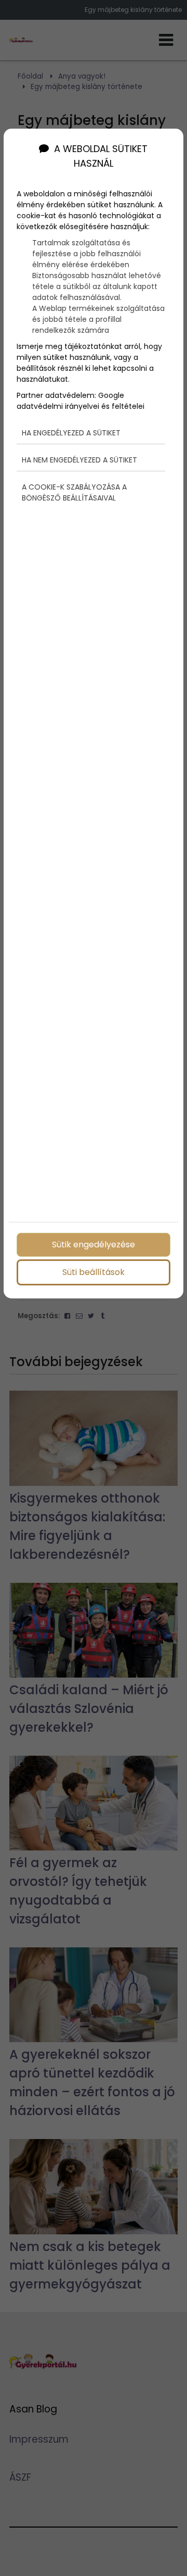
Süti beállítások (94, 1272)
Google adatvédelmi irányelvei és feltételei (81, 401)
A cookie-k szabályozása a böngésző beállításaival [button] (74, 492)
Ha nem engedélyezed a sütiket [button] (79, 460)
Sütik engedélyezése (94, 1245)
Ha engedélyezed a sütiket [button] (71, 433)
